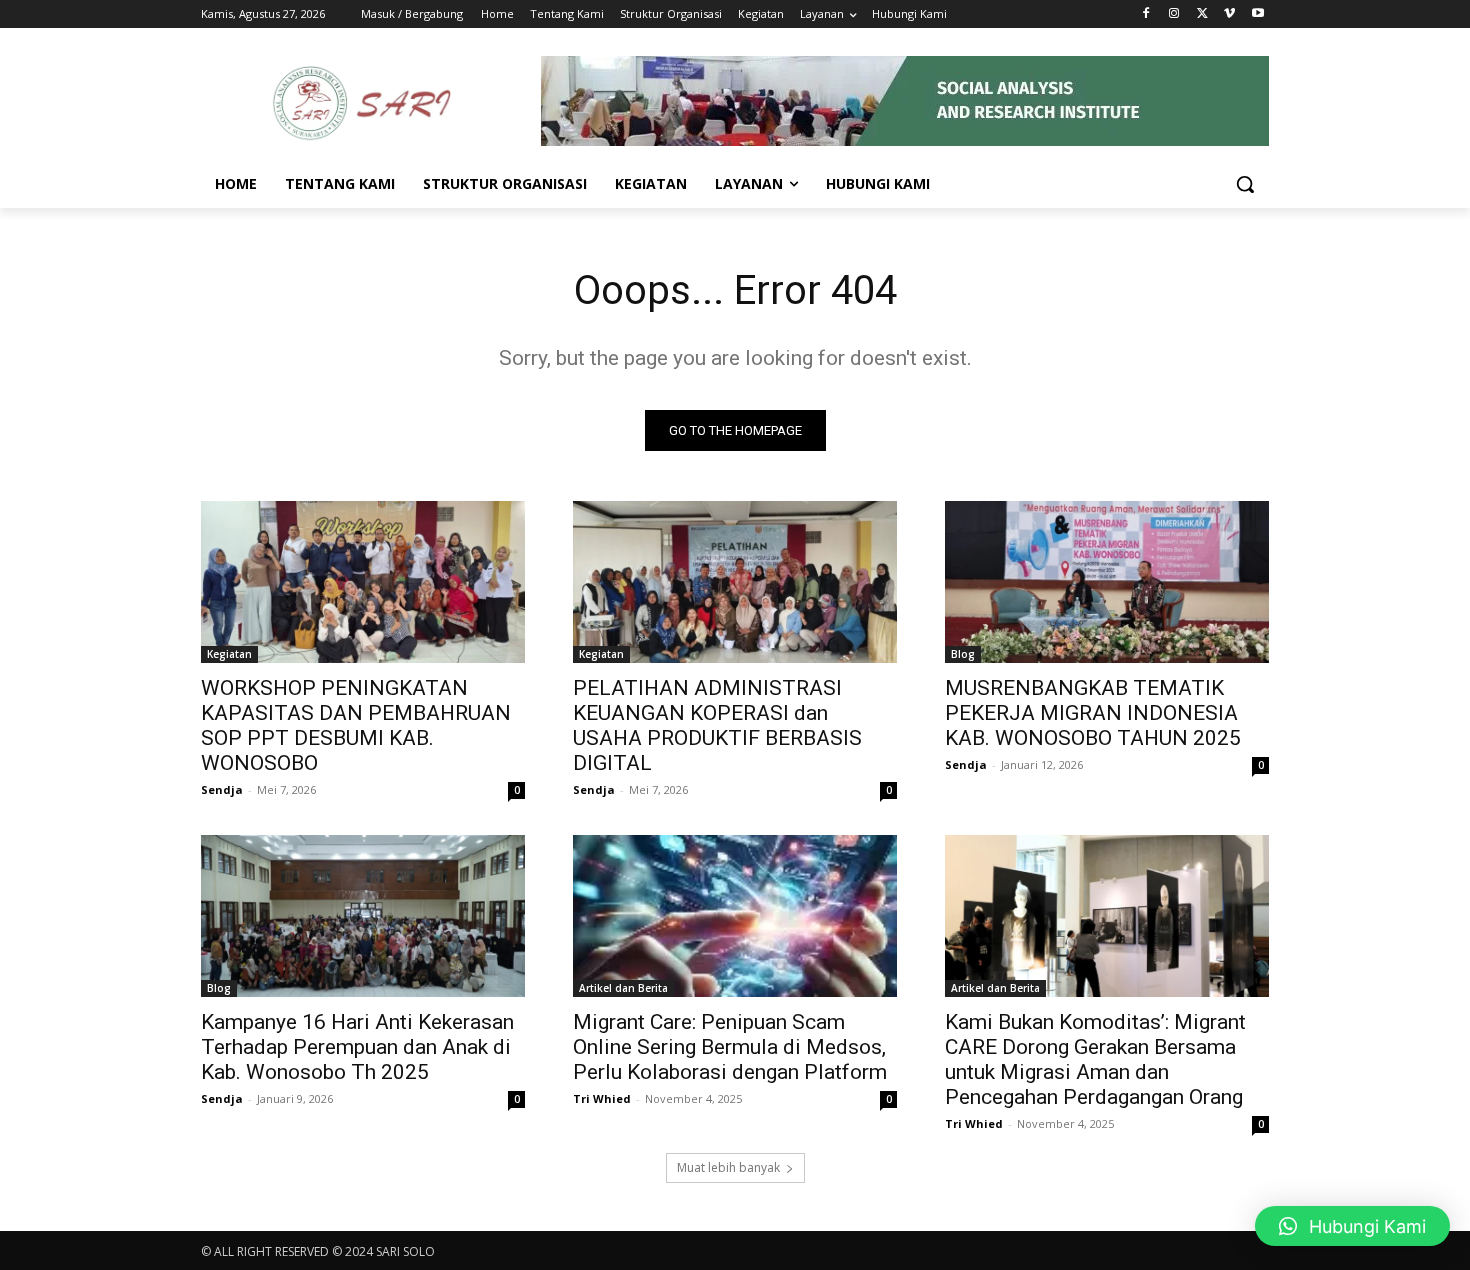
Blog (963, 654)
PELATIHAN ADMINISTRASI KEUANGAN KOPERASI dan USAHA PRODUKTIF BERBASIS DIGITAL (717, 725)
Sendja (222, 789)
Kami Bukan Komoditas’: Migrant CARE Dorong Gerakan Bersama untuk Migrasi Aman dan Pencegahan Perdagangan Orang (1095, 1059)
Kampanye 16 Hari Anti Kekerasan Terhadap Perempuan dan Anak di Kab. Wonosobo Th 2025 (357, 1047)
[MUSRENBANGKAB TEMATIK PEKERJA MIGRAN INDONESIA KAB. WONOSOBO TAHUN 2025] (1107, 582)
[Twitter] (1202, 14)
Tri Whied (602, 1098)
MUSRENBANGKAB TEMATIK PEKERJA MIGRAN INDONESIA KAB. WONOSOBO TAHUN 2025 (1093, 713)
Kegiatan (229, 654)
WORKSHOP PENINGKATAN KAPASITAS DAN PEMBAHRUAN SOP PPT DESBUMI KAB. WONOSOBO (356, 725)
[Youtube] (1257, 14)
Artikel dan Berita (623, 988)
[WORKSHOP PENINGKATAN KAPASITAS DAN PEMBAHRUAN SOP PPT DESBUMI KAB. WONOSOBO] (363, 582)
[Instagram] (1174, 14)
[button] (1245, 184)
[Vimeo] (1229, 14)
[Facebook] (1146, 14)
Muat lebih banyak (728, 1167)
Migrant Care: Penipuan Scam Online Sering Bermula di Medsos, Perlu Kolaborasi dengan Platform (730, 1047)
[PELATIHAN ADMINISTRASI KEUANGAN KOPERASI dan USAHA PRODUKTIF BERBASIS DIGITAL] (735, 582)
